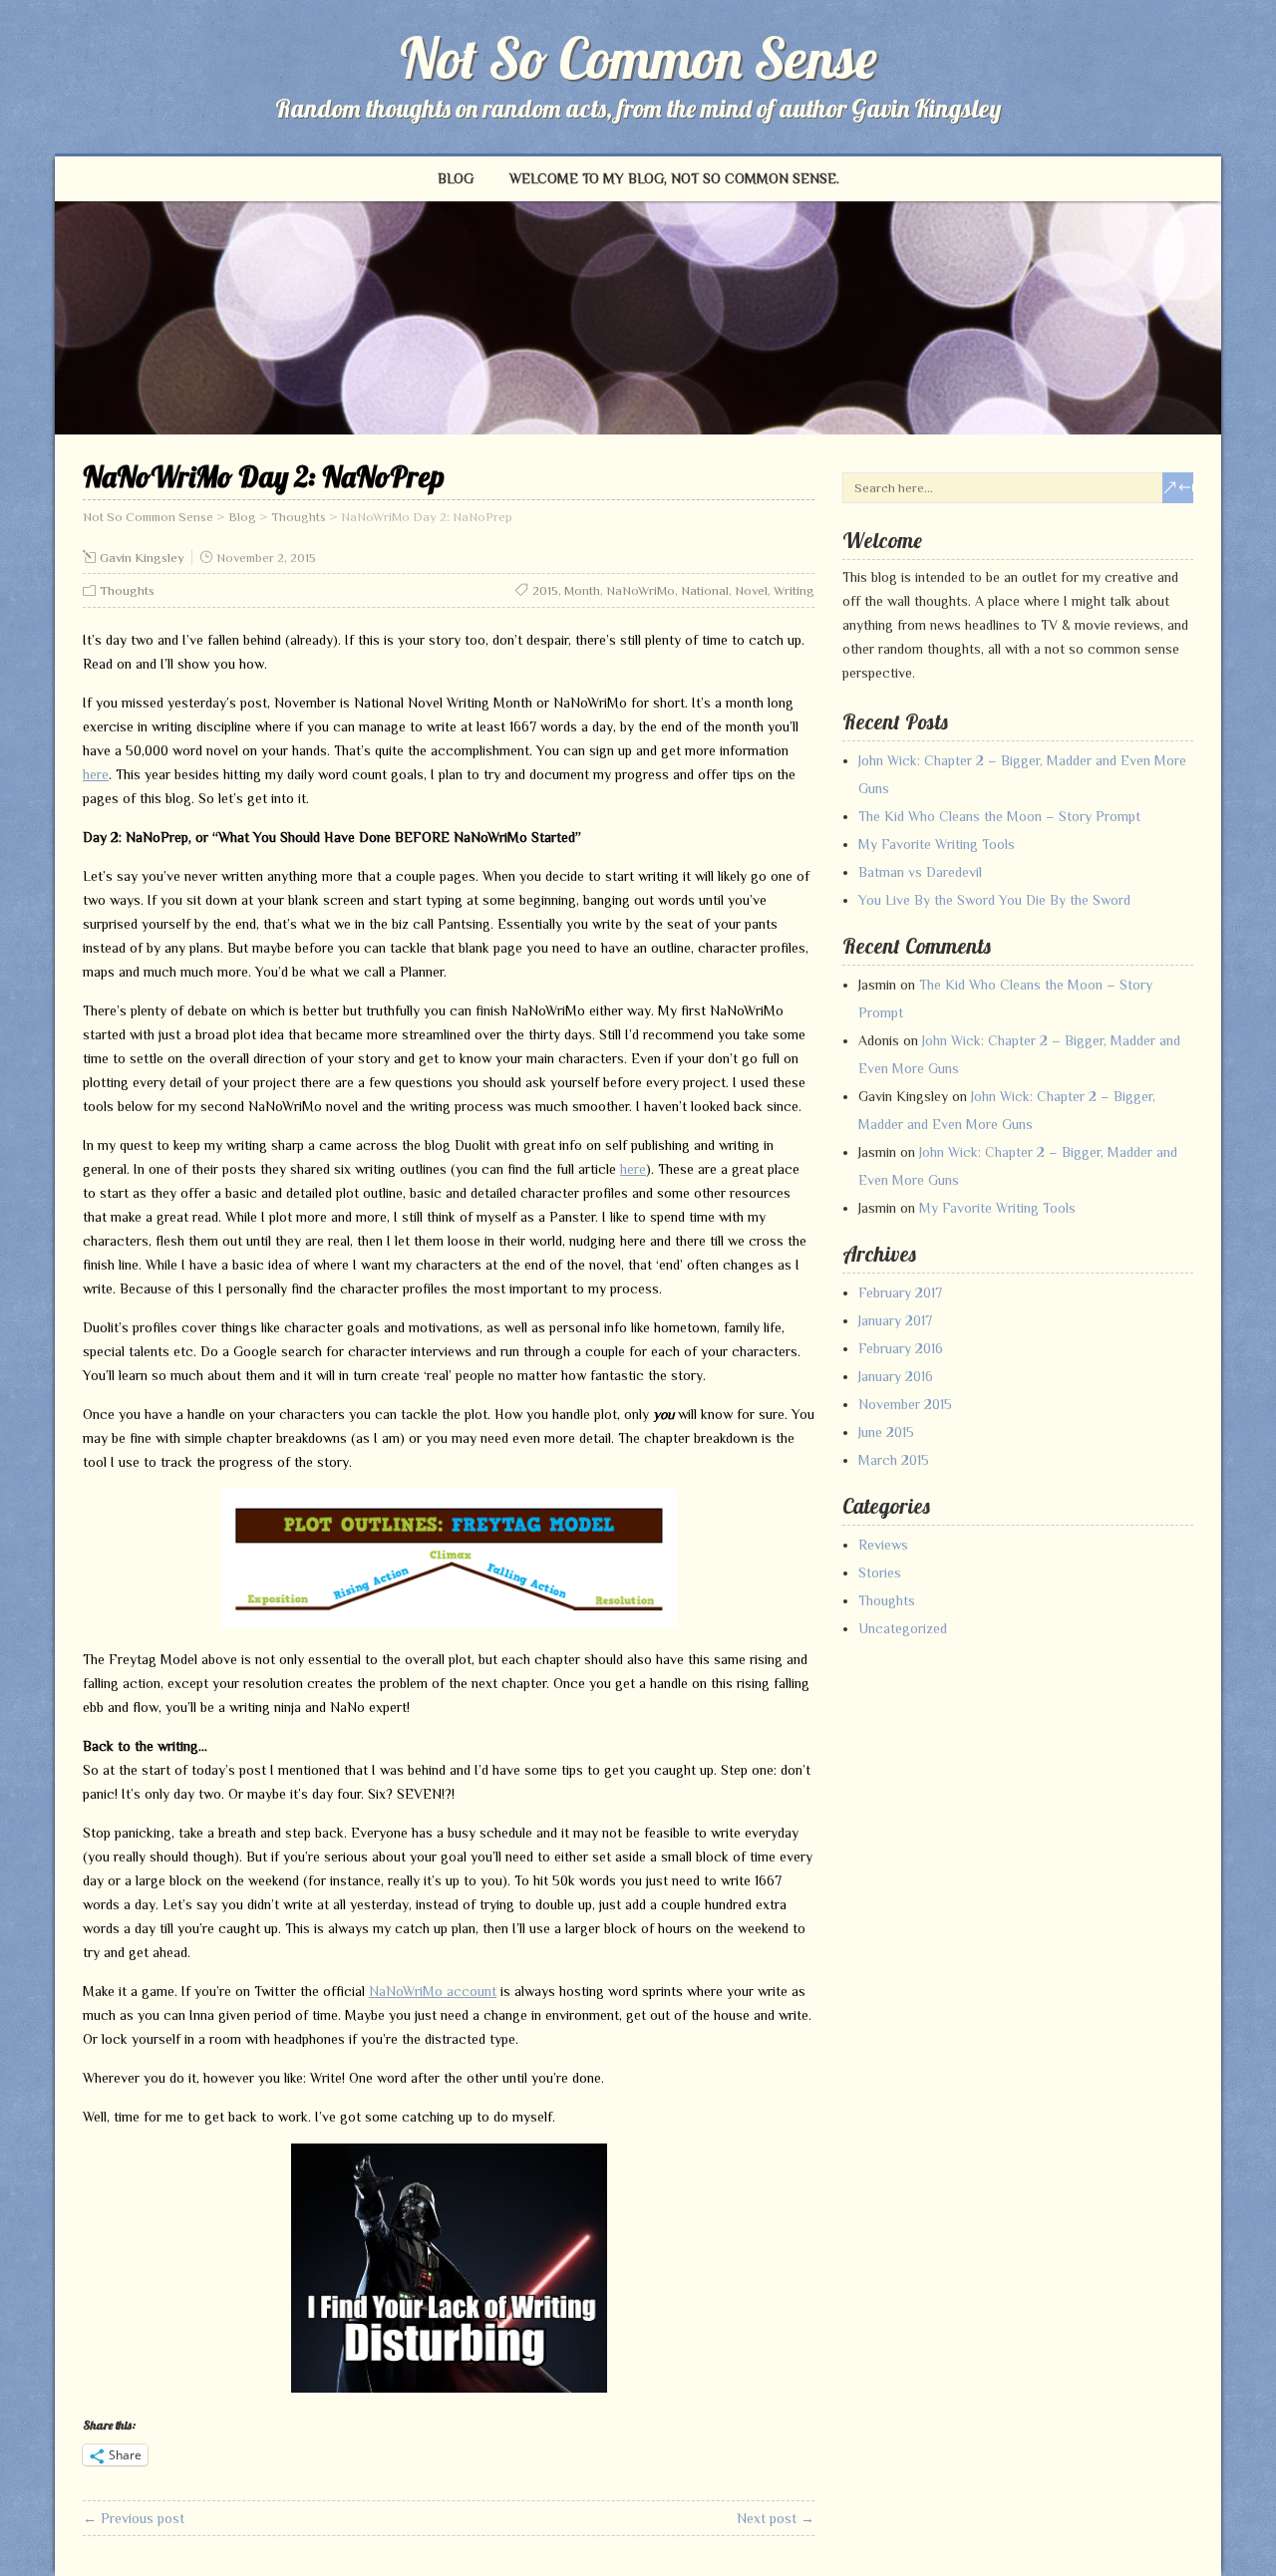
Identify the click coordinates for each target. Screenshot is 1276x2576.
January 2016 (896, 1376)
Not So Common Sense (638, 58)
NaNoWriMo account (433, 1991)
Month (582, 590)
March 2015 (894, 1460)
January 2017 (895, 1320)
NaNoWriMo (640, 590)
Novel (751, 590)
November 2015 (905, 1404)
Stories (880, 1573)
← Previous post (134, 2518)
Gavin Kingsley (142, 558)
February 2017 (900, 1292)
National (705, 590)
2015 (545, 590)
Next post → (776, 2518)
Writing (794, 590)
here (96, 774)
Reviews (883, 1545)
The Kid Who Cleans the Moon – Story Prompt (999, 816)
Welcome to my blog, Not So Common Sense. (674, 178)
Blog (456, 178)
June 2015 (886, 1432)
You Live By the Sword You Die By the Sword (994, 900)
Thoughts (127, 590)
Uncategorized (903, 1628)
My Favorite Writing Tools (937, 844)
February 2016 (901, 1348)
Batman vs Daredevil (920, 872)
